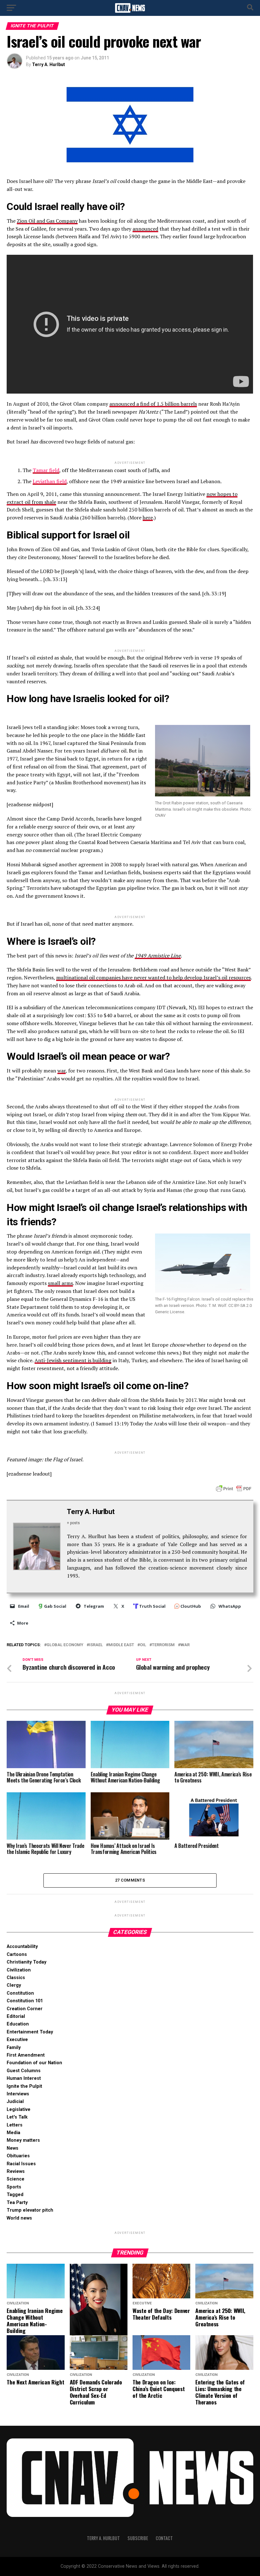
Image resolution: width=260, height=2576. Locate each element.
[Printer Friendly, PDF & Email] (234, 1488)
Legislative (19, 2109)
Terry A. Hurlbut (49, 64)
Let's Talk (17, 2117)
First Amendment (26, 2055)
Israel (96, 1645)
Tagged (15, 2195)
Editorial (16, 2016)
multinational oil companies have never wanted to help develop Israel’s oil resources (153, 977)
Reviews (16, 2171)
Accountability (22, 1947)
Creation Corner (25, 2009)
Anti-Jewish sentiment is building (73, 1360)
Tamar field (46, 470)
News (13, 2148)
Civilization (19, 1970)
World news (19, 2218)
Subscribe (138, 2538)
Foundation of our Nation (34, 2063)
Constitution (20, 1993)
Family (14, 2048)
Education (18, 2024)
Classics (16, 1978)
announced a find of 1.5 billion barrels (153, 404)
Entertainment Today (30, 2032)
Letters (15, 2125)
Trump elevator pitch (30, 2210)
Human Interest (24, 2078)
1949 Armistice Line (158, 956)
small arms (60, 1283)
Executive (17, 2040)
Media (13, 2133)
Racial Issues (21, 2164)
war (62, 1071)
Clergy (14, 1985)
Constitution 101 (25, 2001)
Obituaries (18, 2156)
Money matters (23, 2140)
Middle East (121, 1645)
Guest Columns (24, 2071)
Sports (14, 2187)
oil (143, 1645)
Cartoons (17, 1954)
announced (145, 229)
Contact (164, 2538)
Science (16, 2179)
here (148, 517)
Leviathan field (50, 481)
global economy (65, 1645)
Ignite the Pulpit (24, 2086)
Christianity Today (26, 1962)
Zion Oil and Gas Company (47, 221)
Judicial (15, 2102)
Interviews (18, 2094)
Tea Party (17, 2203)
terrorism (163, 1645)
